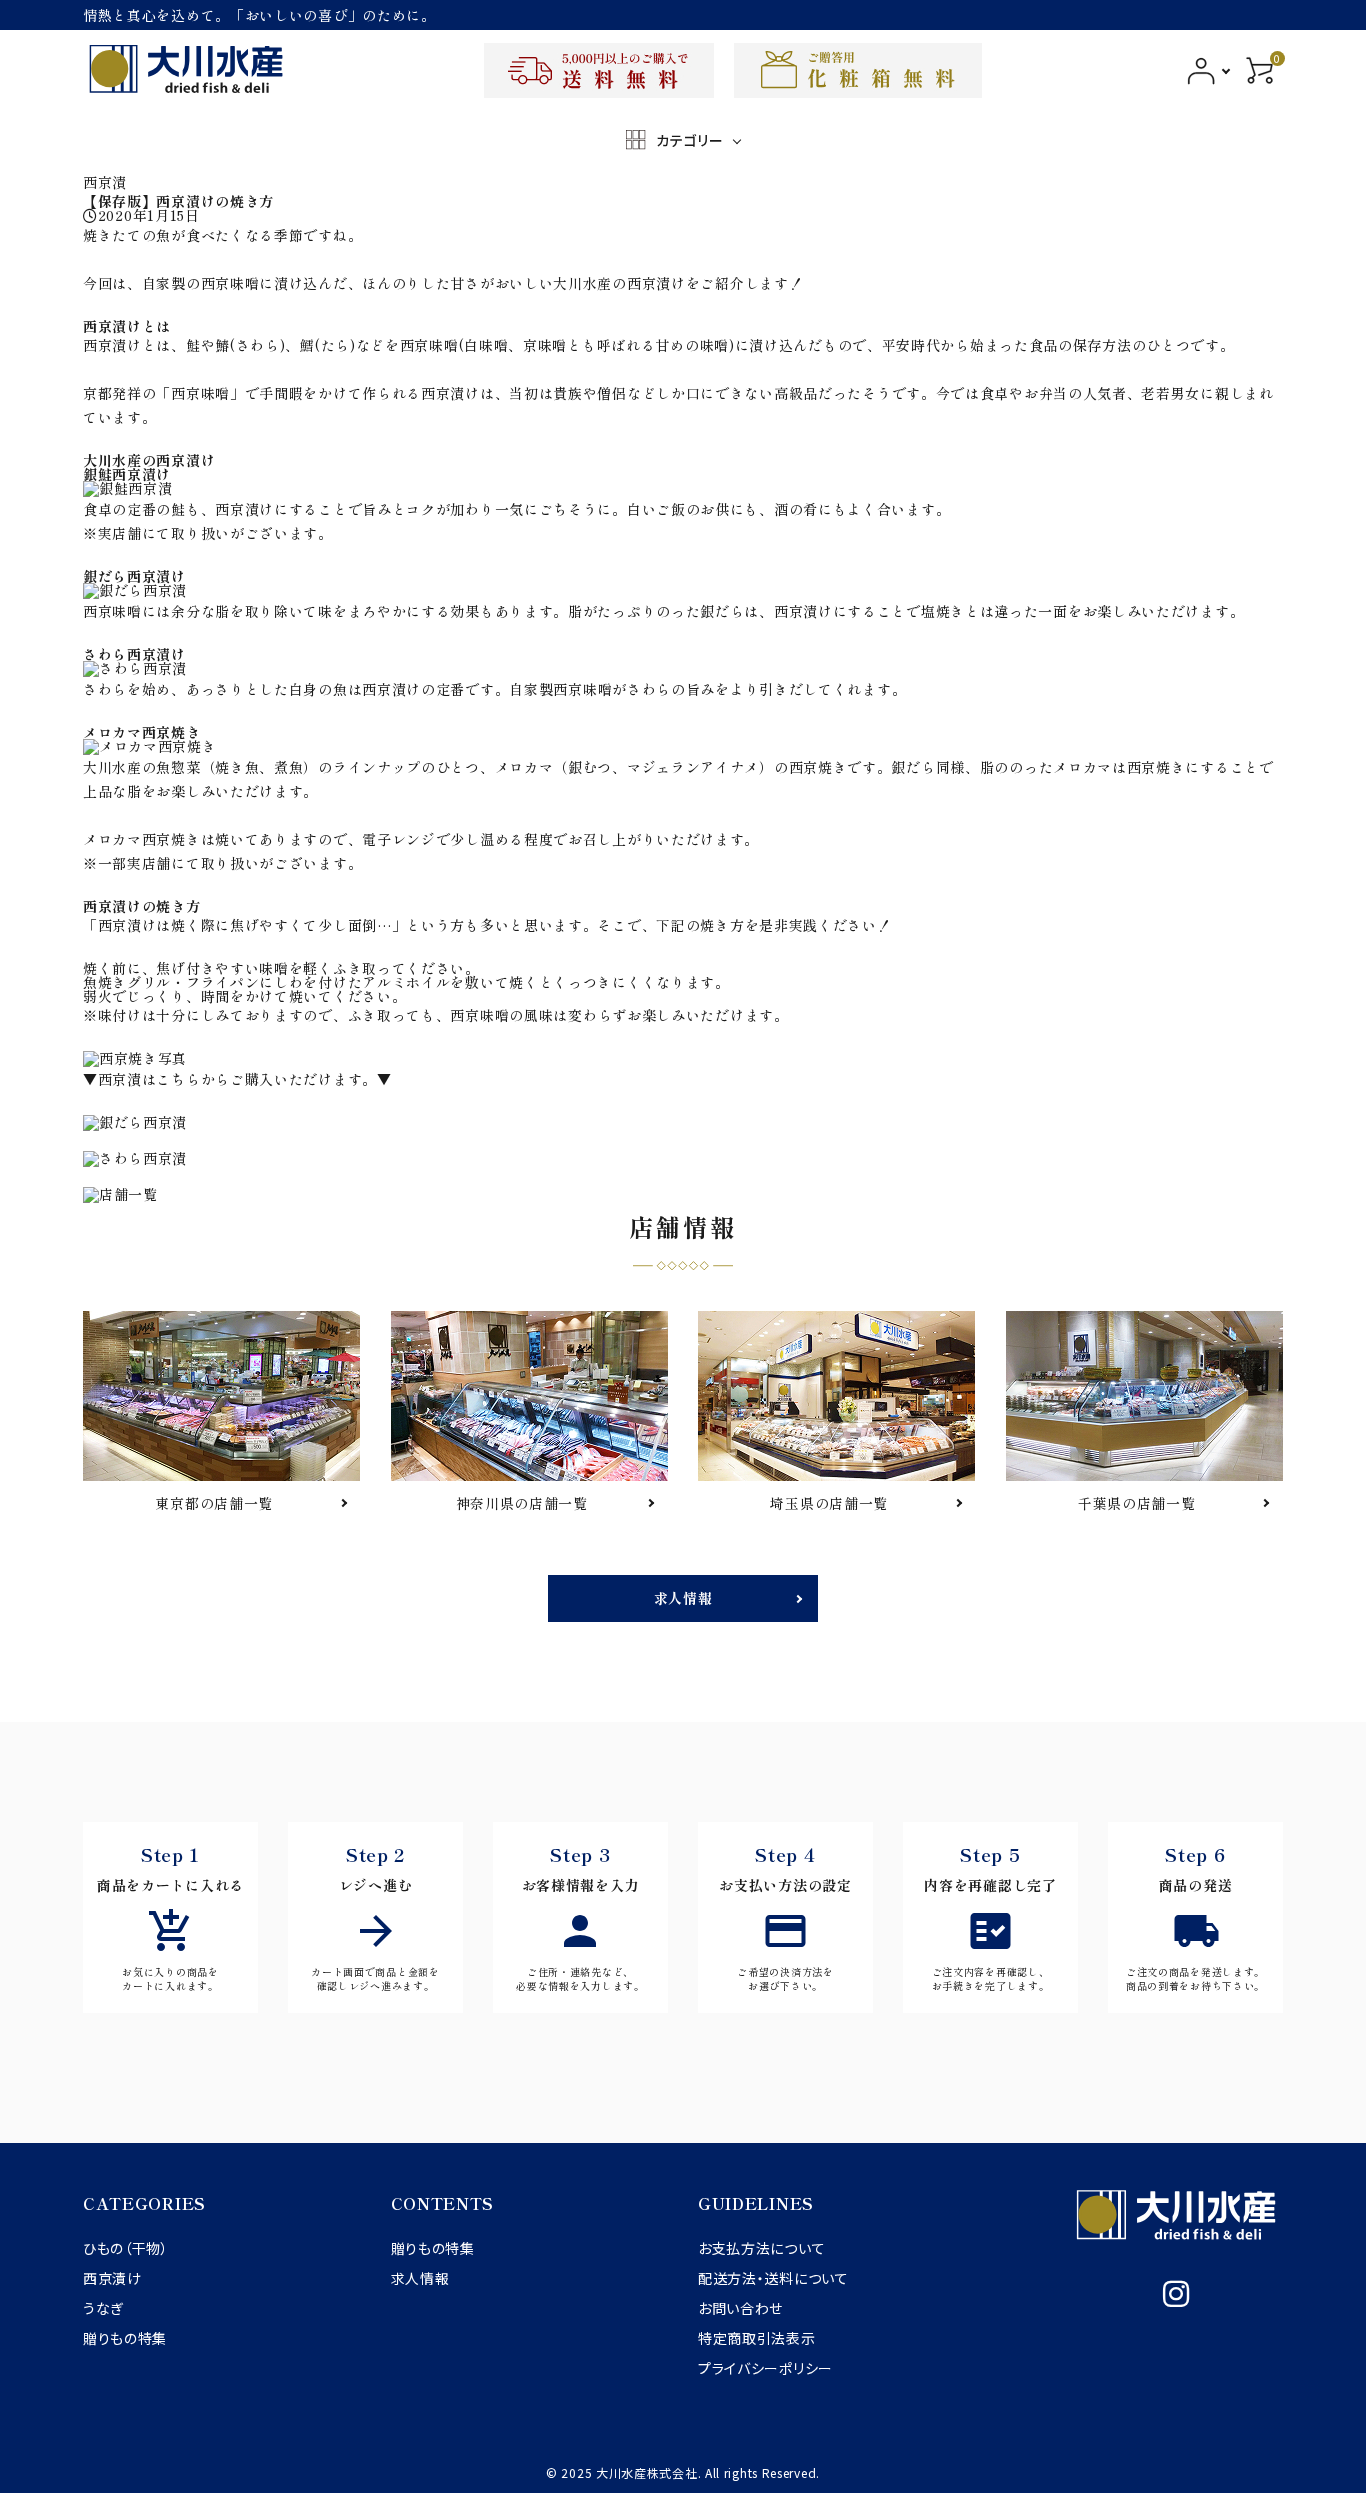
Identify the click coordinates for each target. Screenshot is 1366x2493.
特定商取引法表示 (757, 2338)
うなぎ (103, 2308)
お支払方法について (761, 2248)
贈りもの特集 (125, 2338)
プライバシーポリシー (765, 2368)
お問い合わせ (740, 2308)
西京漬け (112, 2278)
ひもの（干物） (126, 2248)
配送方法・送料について (773, 2278)
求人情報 (683, 1598)
